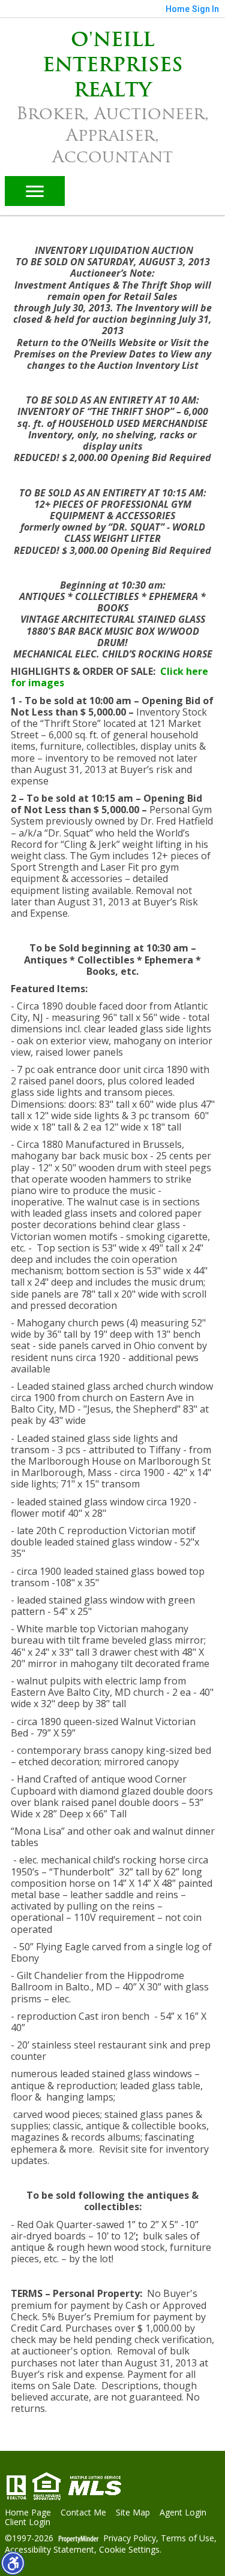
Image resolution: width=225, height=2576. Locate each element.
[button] (13, 2563)
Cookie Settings (129, 2550)
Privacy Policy (130, 2539)
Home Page (28, 2513)
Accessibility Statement (49, 2550)
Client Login (28, 2522)
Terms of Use (187, 2539)
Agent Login (183, 2513)
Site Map (133, 2513)
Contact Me (83, 2513)
